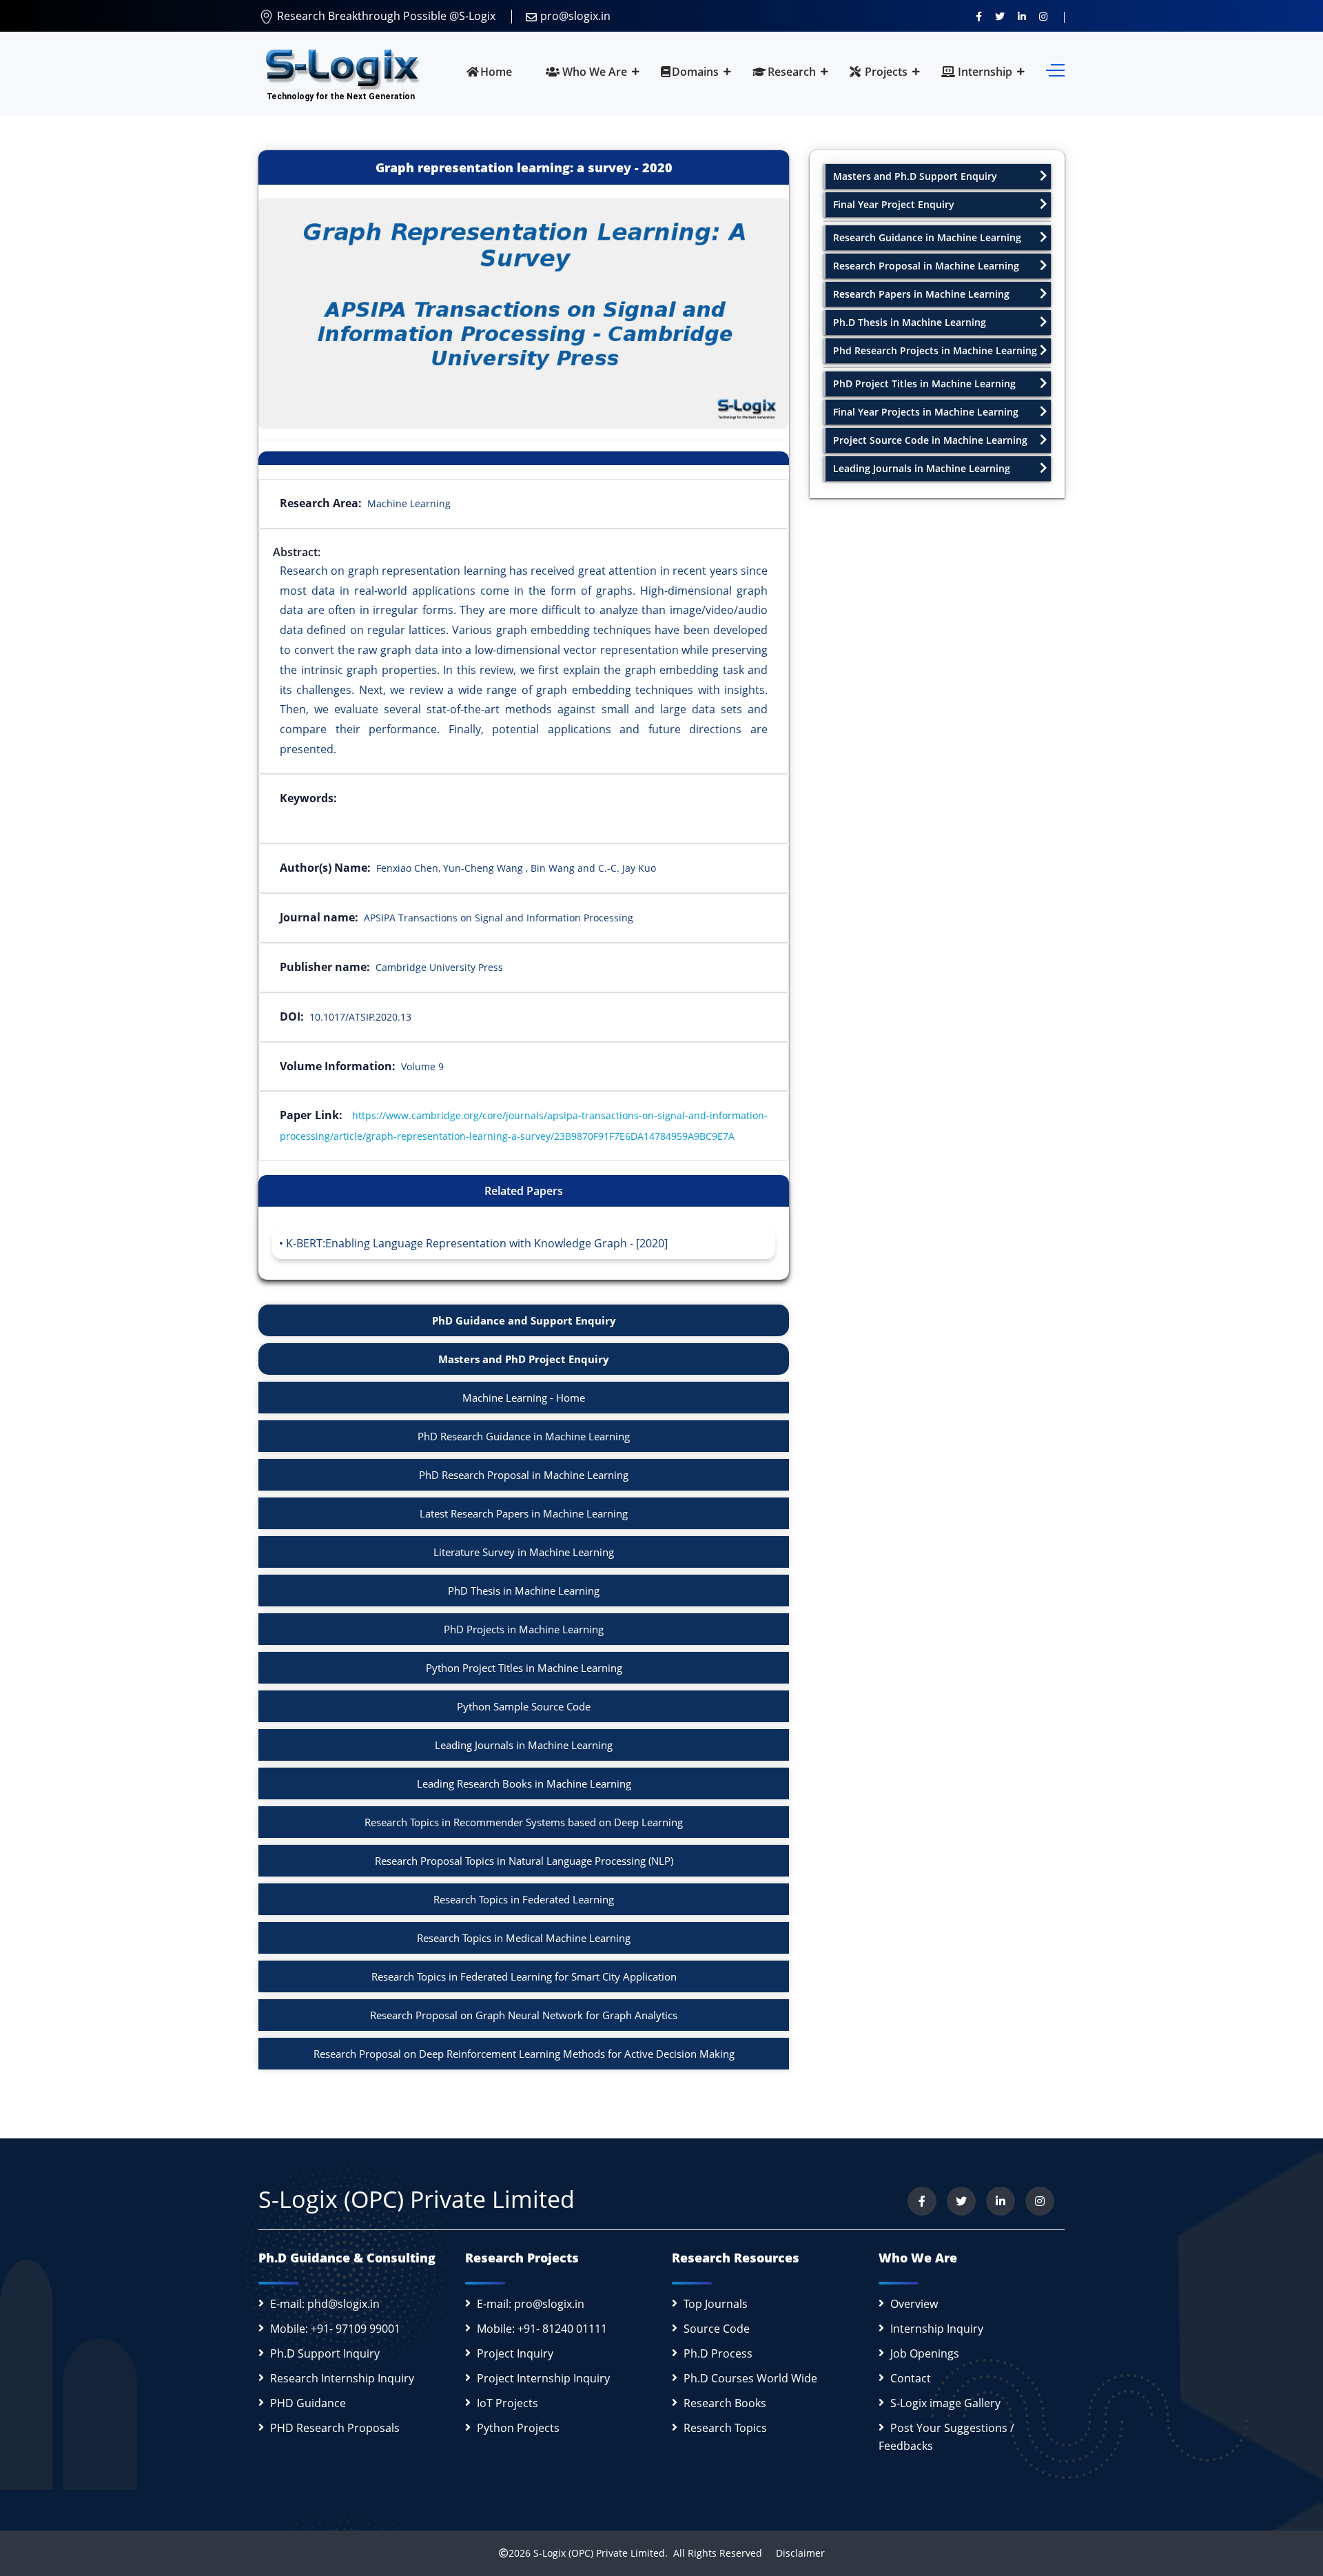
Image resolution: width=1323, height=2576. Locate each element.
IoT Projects (507, 2403)
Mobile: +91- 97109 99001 (335, 2329)
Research (792, 72)
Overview (914, 2304)
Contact (911, 2378)
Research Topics (725, 2428)
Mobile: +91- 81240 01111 (542, 2329)
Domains (695, 72)
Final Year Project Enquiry (894, 204)
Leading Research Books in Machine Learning (524, 1783)
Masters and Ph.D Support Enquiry (915, 176)
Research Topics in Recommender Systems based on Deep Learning (524, 1822)
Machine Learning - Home (524, 1398)
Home (496, 72)
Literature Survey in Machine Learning (524, 1552)
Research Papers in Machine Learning (921, 294)
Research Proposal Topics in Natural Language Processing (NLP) (524, 1861)
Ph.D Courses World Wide (750, 2378)
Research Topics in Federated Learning (524, 1899)
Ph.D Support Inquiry (325, 2353)
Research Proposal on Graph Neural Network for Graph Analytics (524, 2015)
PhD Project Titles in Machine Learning (924, 384)
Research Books (725, 2403)
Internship (984, 72)
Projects (885, 72)
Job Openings (925, 2353)
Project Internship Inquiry (543, 2378)
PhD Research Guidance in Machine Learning (524, 1436)
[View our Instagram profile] (1043, 16)
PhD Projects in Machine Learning (524, 1629)
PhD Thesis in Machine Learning (524, 1591)
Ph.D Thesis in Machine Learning (910, 322)
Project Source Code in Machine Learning (930, 440)
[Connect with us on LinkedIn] (1022, 16)
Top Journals (716, 2304)
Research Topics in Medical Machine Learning (524, 1938)
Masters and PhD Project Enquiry (524, 1359)
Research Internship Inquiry (342, 2378)
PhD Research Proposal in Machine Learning (524, 1475)
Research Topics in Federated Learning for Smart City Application (524, 1976)
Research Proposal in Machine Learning (926, 266)
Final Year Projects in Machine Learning (926, 412)
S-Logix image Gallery (945, 2403)
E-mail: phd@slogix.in (325, 2304)
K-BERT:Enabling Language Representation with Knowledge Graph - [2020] (477, 1243)
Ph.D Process (718, 2353)
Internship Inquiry (937, 2329)
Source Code (717, 2329)
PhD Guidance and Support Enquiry (524, 1320)
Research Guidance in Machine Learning (927, 237)
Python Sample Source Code (524, 1706)
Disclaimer (795, 2553)
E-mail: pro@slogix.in (531, 2304)
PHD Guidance (308, 2403)
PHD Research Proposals (335, 2428)
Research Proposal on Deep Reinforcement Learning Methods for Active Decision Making (524, 2054)
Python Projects (518, 2428)
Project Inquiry (515, 2353)
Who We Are (593, 72)
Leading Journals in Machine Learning (524, 1745)
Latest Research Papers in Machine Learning (524, 1513)
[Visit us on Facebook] (979, 16)
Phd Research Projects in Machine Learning (935, 350)
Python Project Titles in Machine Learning (524, 1668)
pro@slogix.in (575, 16)
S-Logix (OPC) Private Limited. (601, 2553)
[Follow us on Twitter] (1000, 16)
